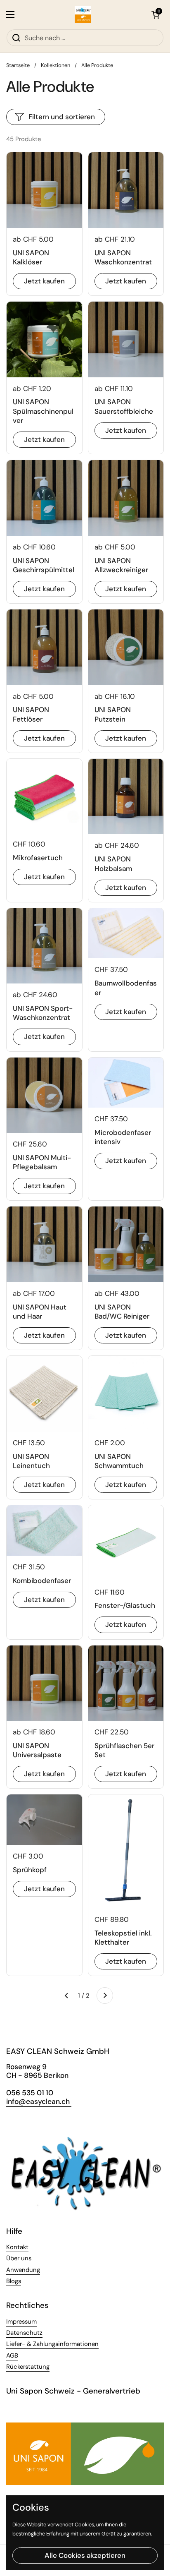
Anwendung (23, 2270)
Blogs (14, 2281)
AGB (12, 2355)
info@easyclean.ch (39, 2101)
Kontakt (17, 2247)
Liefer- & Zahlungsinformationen (52, 2344)
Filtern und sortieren (62, 117)
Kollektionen (55, 65)
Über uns (19, 2258)
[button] (156, 14)
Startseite (18, 65)
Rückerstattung (28, 2367)
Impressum (21, 2322)
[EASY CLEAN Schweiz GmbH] (83, 14)
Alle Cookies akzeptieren (85, 2555)
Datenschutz (24, 2333)
